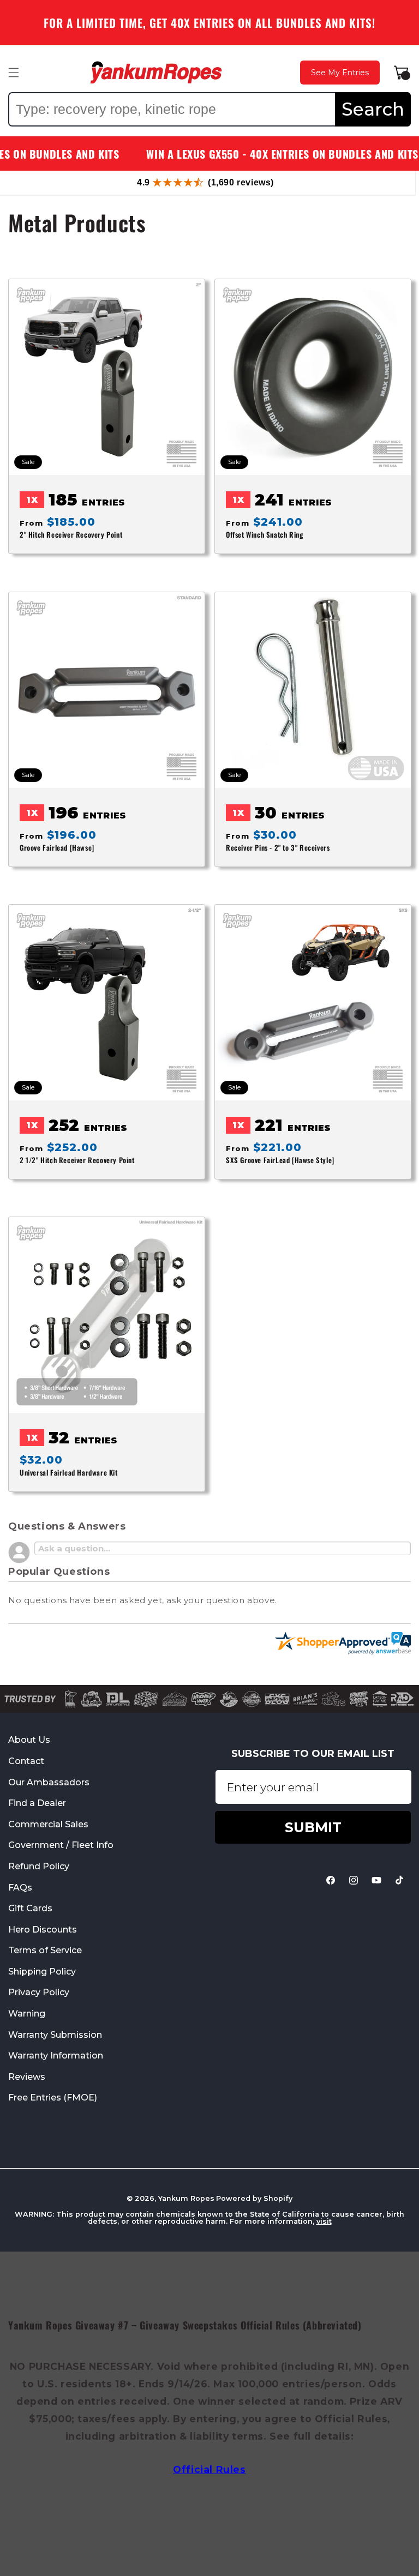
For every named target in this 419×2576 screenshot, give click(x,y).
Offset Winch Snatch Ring (264, 535)
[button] (14, 73)
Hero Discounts (43, 1930)
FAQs (20, 1888)
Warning (27, 2014)
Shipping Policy (42, 1972)
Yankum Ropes (186, 2198)
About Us (29, 1740)
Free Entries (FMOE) (53, 2097)
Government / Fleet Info (61, 1845)
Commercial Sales (48, 1824)
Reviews (27, 2077)
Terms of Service (45, 1950)
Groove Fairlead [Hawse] (57, 847)
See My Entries (340, 73)
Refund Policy (39, 1866)
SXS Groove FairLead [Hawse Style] (280, 1160)
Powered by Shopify (254, 2198)
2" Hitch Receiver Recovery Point (71, 535)
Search (373, 109)
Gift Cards (30, 1908)
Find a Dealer (37, 1803)
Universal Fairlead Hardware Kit (69, 1473)
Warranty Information (56, 2056)
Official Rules (209, 2469)
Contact (26, 1761)
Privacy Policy (39, 1992)
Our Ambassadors (49, 1782)
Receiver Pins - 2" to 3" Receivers (278, 847)
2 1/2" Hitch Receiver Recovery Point (77, 1160)
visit (324, 2221)
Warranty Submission (55, 2035)
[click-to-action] (156, 73)
